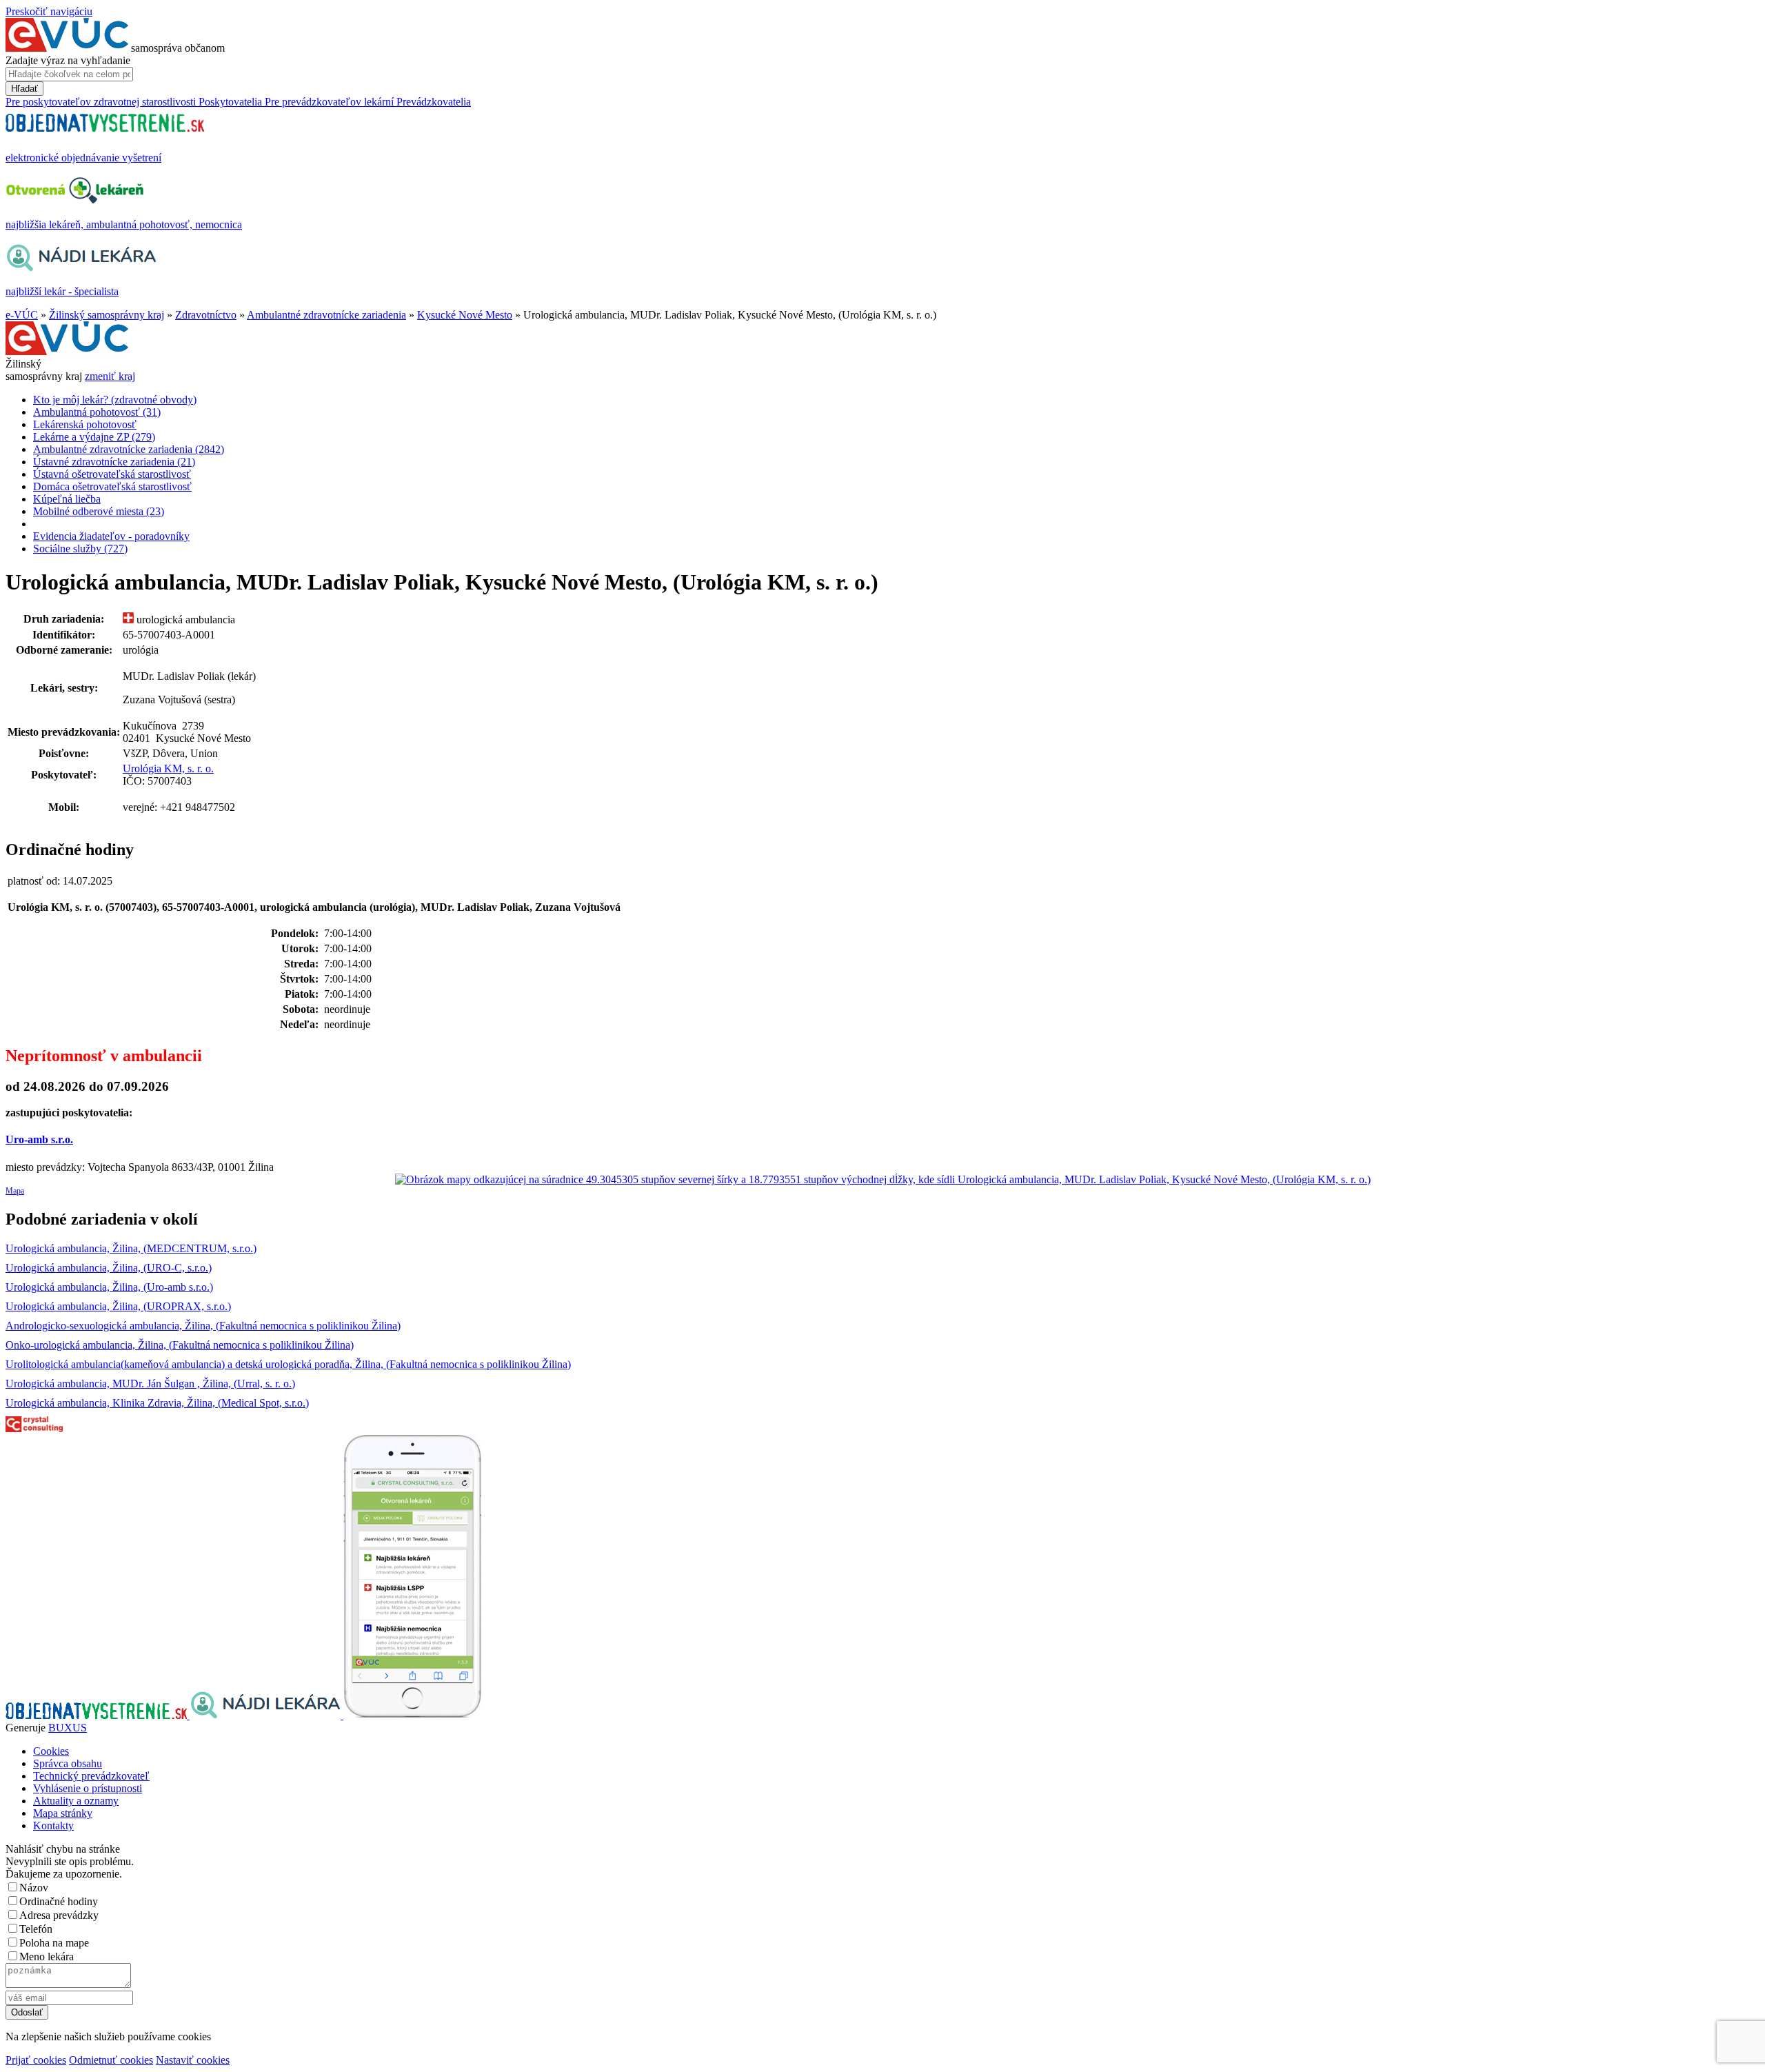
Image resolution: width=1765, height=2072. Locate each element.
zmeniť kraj (110, 376)
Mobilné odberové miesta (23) (99, 511)
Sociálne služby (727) (80, 549)
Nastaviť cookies (193, 2060)
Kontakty (53, 1825)
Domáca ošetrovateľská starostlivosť (112, 486)
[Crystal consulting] (34, 1428)
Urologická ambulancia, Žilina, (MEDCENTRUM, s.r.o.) (131, 1248)
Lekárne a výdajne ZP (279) (94, 437)
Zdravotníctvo (206, 315)
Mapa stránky (63, 1813)
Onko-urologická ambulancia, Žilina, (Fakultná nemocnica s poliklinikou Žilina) (180, 1345)
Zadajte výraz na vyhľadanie (68, 60)
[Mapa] (882, 1180)
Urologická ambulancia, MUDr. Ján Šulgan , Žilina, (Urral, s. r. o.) (150, 1384)
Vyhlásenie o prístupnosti (88, 1788)
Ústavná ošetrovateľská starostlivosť (112, 474)
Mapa (15, 1191)
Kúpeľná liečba (67, 499)
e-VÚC (22, 315)
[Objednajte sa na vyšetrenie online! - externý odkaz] (98, 1715)
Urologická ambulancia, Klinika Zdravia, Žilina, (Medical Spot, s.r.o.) (157, 1403)
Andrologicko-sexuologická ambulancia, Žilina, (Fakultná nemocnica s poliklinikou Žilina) (203, 1326)
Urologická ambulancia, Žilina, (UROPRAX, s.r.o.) (118, 1306)
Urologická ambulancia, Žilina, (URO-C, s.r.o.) (109, 1268)
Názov (34, 1888)
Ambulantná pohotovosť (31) (97, 412)
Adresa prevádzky (59, 1915)
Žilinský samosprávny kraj (107, 315)
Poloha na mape (54, 1943)
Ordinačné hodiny (59, 1901)
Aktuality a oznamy (76, 1801)
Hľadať (24, 89)
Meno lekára (47, 1957)
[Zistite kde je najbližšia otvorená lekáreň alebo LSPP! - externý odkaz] (412, 1715)
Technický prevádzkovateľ (91, 1776)
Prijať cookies (36, 2060)
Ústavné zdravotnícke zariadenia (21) (114, 462)
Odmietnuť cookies (111, 2060)
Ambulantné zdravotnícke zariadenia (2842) (129, 449)
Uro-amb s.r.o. (39, 1139)
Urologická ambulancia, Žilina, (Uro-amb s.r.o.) (109, 1287)
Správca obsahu (68, 1763)
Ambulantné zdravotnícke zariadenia (326, 315)
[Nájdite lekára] (266, 1715)
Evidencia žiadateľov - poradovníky (111, 536)
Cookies (51, 1751)
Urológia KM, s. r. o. (168, 768)
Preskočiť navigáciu (49, 11)
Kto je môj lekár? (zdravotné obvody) (115, 400)
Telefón (36, 1929)
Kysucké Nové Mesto (465, 315)
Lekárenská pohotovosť (85, 424)
